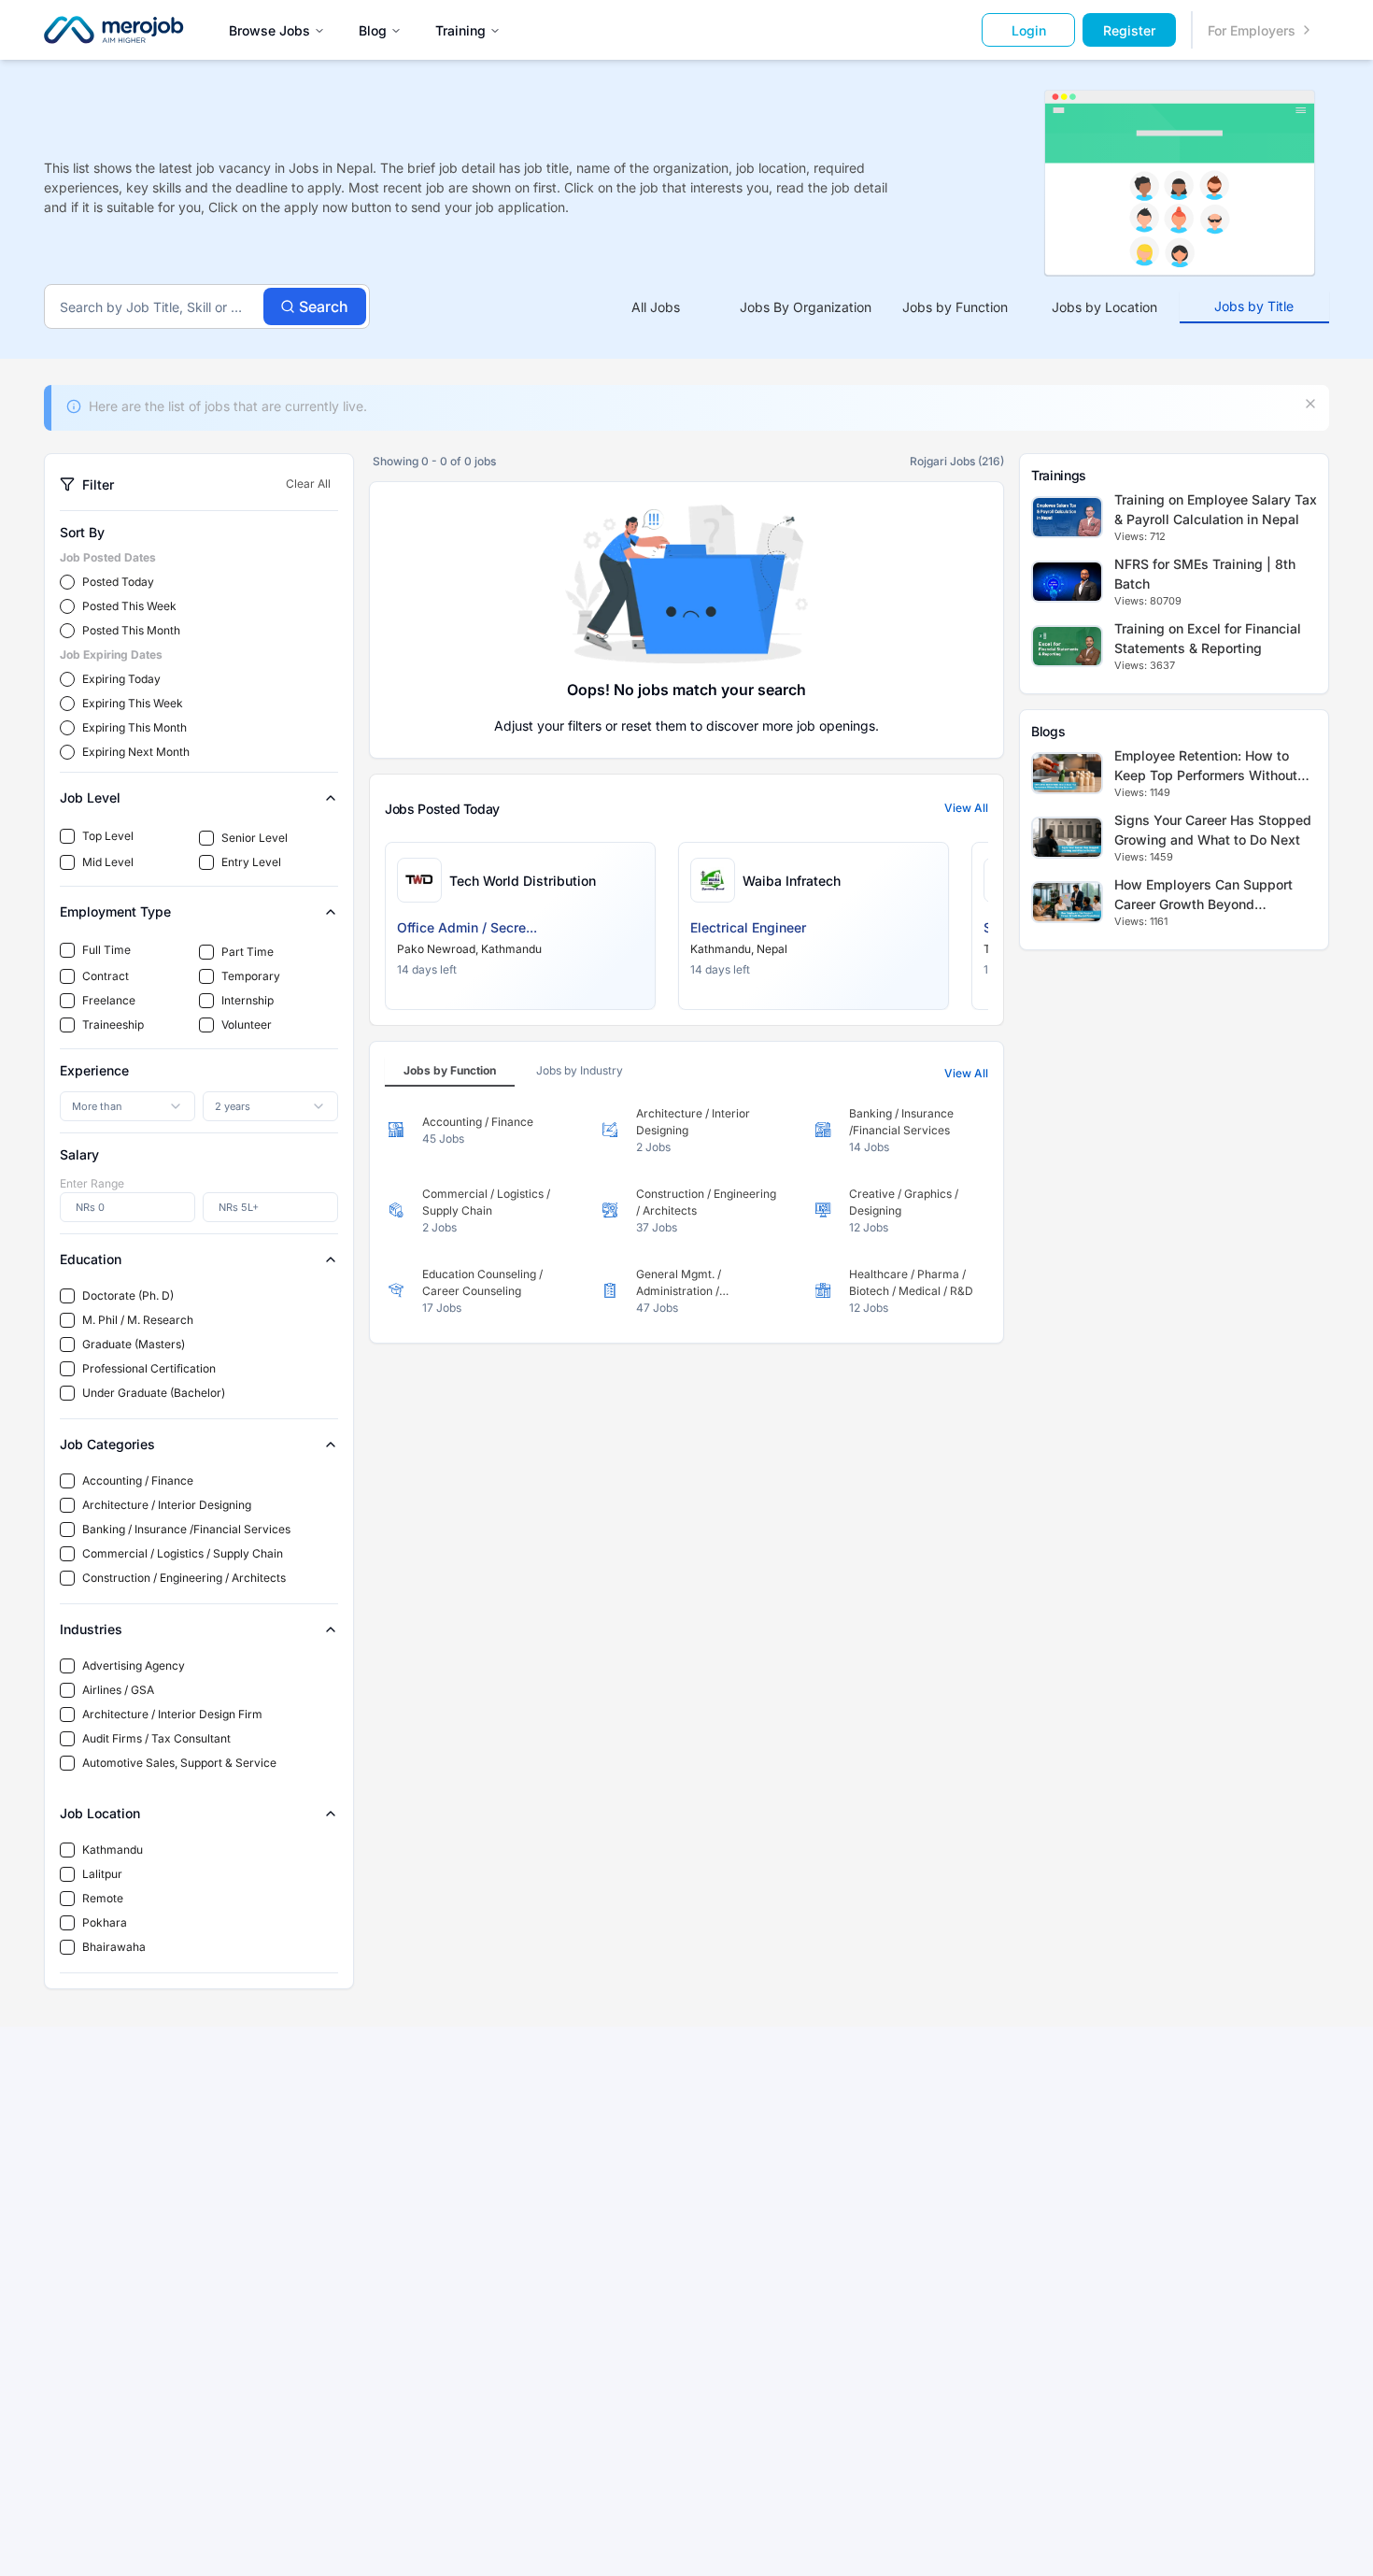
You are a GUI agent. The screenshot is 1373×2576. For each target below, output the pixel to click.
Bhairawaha (114, 1947)
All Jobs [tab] (656, 307)
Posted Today (118, 582)
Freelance (109, 1000)
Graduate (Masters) (134, 1344)
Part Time (248, 952)
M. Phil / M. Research (138, 1320)
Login (1029, 30)
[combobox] (127, 1106)
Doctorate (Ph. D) (128, 1295)
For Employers (1252, 30)
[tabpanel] (686, 1211)
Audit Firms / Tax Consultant (156, 1738)
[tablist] (955, 307)
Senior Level (255, 838)
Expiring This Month (134, 727)
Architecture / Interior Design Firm (172, 1714)
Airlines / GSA (118, 1690)
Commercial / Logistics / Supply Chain (183, 1553)
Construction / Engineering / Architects (184, 1578)
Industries (91, 1629)
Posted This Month (131, 630)
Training (460, 30)
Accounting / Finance (138, 1480)
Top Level (108, 836)
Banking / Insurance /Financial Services (186, 1529)
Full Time (106, 950)
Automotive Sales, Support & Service (179, 1763)
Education (91, 1259)
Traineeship (113, 1025)
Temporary (251, 976)
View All (966, 808)
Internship (248, 1000)
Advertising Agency (134, 1665)
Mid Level (108, 862)
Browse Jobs (269, 30)
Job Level (90, 797)
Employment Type (115, 911)
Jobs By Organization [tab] (806, 307)
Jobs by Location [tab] (1104, 307)
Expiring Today (121, 679)
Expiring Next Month (136, 752)
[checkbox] (67, 836)
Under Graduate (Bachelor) (154, 1393)
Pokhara (105, 1922)
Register (1129, 30)
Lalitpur (102, 1874)
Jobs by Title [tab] (1254, 306)
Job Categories (107, 1444)
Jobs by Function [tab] (955, 307)
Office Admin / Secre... (467, 927)
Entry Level (251, 862)
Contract (106, 976)
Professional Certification (149, 1368)
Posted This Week (129, 606)
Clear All (308, 484)
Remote (103, 1898)
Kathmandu (113, 1850)
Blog (373, 30)
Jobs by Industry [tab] (580, 1070)
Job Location (100, 1813)
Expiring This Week (133, 703)
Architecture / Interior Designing (167, 1505)
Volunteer (247, 1025)
